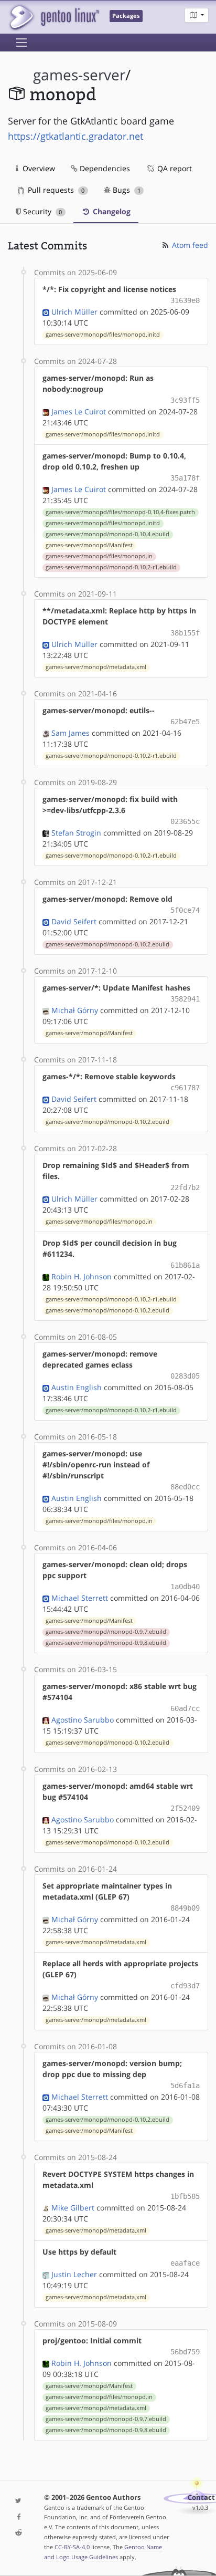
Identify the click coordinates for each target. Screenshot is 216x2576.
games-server (79, 75)
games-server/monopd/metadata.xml (96, 667)
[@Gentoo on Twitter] (18, 2501)
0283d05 (185, 1376)
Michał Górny (75, 1010)
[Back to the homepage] (54, 17)
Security (41, 211)
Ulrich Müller (74, 312)
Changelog (111, 211)
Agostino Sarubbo (83, 1720)
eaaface (185, 2263)
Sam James (71, 733)
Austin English (77, 1387)
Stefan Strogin (76, 833)
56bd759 (185, 2352)
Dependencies (104, 168)
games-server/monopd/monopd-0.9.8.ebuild (106, 1643)
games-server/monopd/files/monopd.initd (103, 335)
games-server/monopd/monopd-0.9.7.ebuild (106, 1632)
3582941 (185, 999)
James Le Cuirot (79, 411)
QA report (174, 168)
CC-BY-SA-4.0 (72, 2547)
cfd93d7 (185, 1986)
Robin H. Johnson (82, 1276)
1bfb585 (185, 2196)
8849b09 (185, 1908)
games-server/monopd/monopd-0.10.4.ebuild (107, 534)
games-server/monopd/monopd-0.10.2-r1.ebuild (111, 567)
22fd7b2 (185, 1187)
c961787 (185, 1088)
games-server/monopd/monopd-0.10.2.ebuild (107, 944)
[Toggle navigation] (21, 43)
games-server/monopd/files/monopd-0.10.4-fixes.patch (120, 512)
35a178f (185, 478)
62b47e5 (185, 722)
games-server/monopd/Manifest (89, 545)
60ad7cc (185, 1708)
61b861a (185, 1265)
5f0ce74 (185, 910)
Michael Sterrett (80, 1598)
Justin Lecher (74, 2274)
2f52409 (185, 1808)
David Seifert (74, 921)
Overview (38, 168)
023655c (185, 821)
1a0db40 (185, 1587)
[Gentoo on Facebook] (18, 2517)
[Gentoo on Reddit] (18, 2533)
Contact (201, 2497)
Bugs (126, 190)
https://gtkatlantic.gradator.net (75, 136)
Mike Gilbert (73, 2208)
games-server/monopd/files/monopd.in (99, 556)
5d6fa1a (185, 2085)
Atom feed (189, 245)
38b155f (185, 633)
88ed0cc (185, 1487)
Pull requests (55, 190)
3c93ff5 (185, 400)
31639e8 (185, 300)
